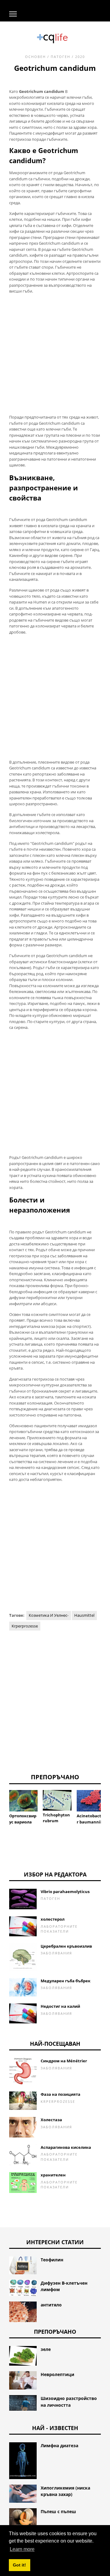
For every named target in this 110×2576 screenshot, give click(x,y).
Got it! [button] (19, 2565)
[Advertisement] (55, 354)
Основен (35, 57)
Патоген (61, 57)
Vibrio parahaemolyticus (65, 1892)
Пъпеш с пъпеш (58, 2511)
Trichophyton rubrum (56, 1818)
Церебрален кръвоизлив (66, 1946)
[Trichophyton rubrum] (57, 1800)
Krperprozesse (25, 1626)
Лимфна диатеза (59, 2446)
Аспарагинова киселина (66, 2147)
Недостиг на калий (60, 2006)
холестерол (53, 1919)
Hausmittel (84, 1615)
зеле (46, 2349)
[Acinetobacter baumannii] (91, 1801)
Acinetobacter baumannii (90, 1819)
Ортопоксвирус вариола (23, 1819)
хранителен (53, 2175)
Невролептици (57, 2374)
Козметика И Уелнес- (49, 1615)
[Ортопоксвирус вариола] (23, 1801)
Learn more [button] (22, 2549)
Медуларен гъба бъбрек (66, 1981)
